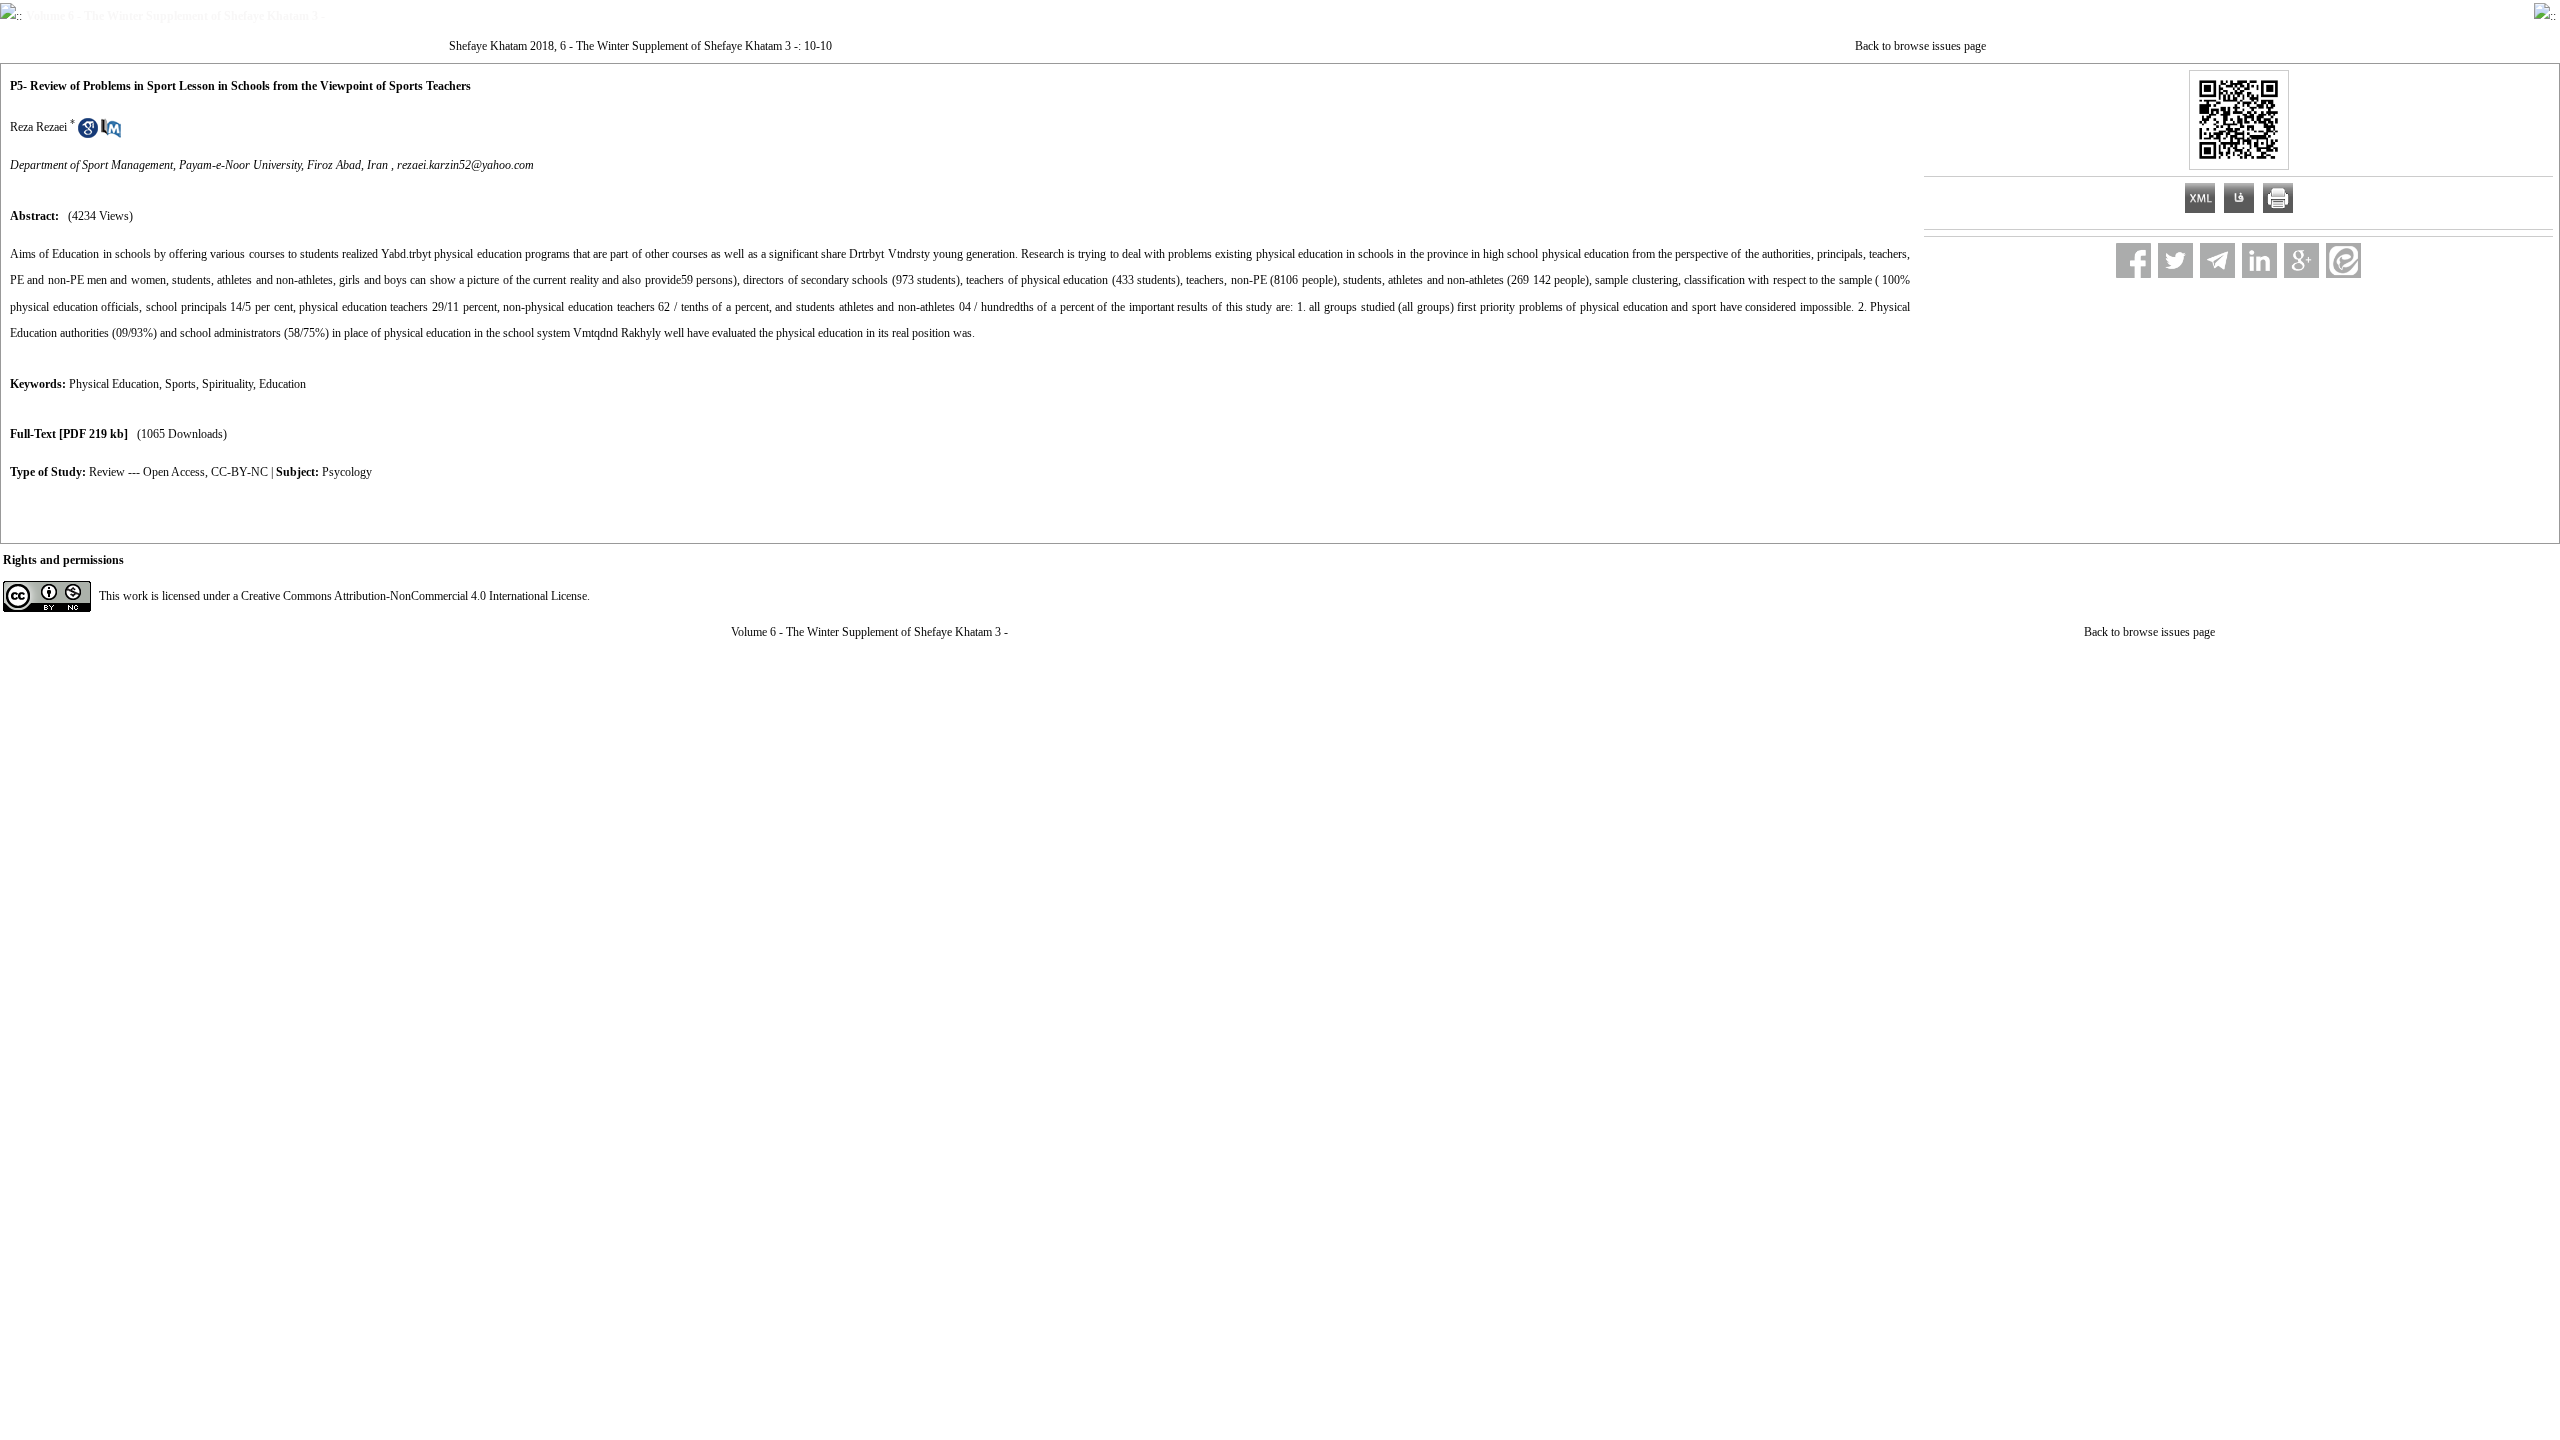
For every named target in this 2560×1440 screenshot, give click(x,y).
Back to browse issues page (1920, 46)
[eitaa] (2343, 260)
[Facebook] (2133, 260)
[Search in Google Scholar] (88, 134)
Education (282, 384)
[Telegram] (2217, 260)
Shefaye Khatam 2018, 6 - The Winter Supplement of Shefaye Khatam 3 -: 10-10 (640, 46)
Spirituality (227, 384)
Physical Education (114, 384)
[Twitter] (2175, 260)
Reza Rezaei (38, 127)
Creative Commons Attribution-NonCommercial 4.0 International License (414, 596)
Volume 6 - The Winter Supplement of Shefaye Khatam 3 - (869, 632)
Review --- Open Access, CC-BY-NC (178, 472)
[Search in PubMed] (111, 134)
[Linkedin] (2259, 260)
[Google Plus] (2301, 260)
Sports (180, 384)
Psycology (347, 472)
